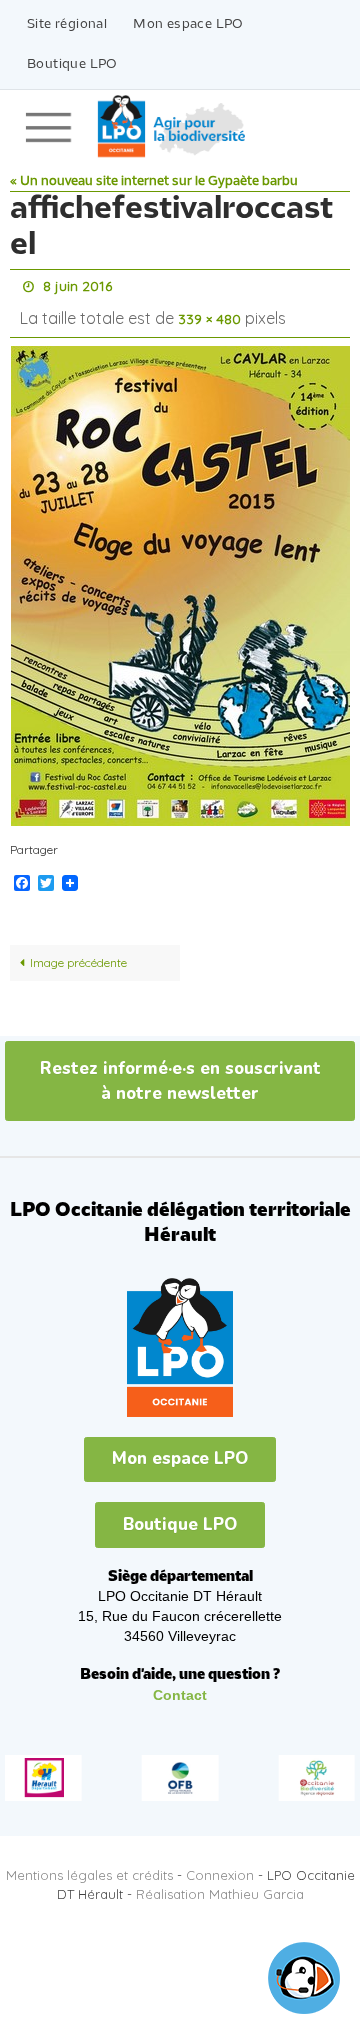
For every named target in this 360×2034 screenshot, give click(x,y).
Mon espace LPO (188, 24)
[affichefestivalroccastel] (180, 577)
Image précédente (78, 953)
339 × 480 (209, 314)
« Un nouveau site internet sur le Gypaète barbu (154, 181)
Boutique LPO (72, 64)
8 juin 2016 (77, 285)
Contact (180, 1686)
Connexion (220, 1866)
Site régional (67, 24)
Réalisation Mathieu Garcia (220, 1885)
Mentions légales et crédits (89, 1866)
